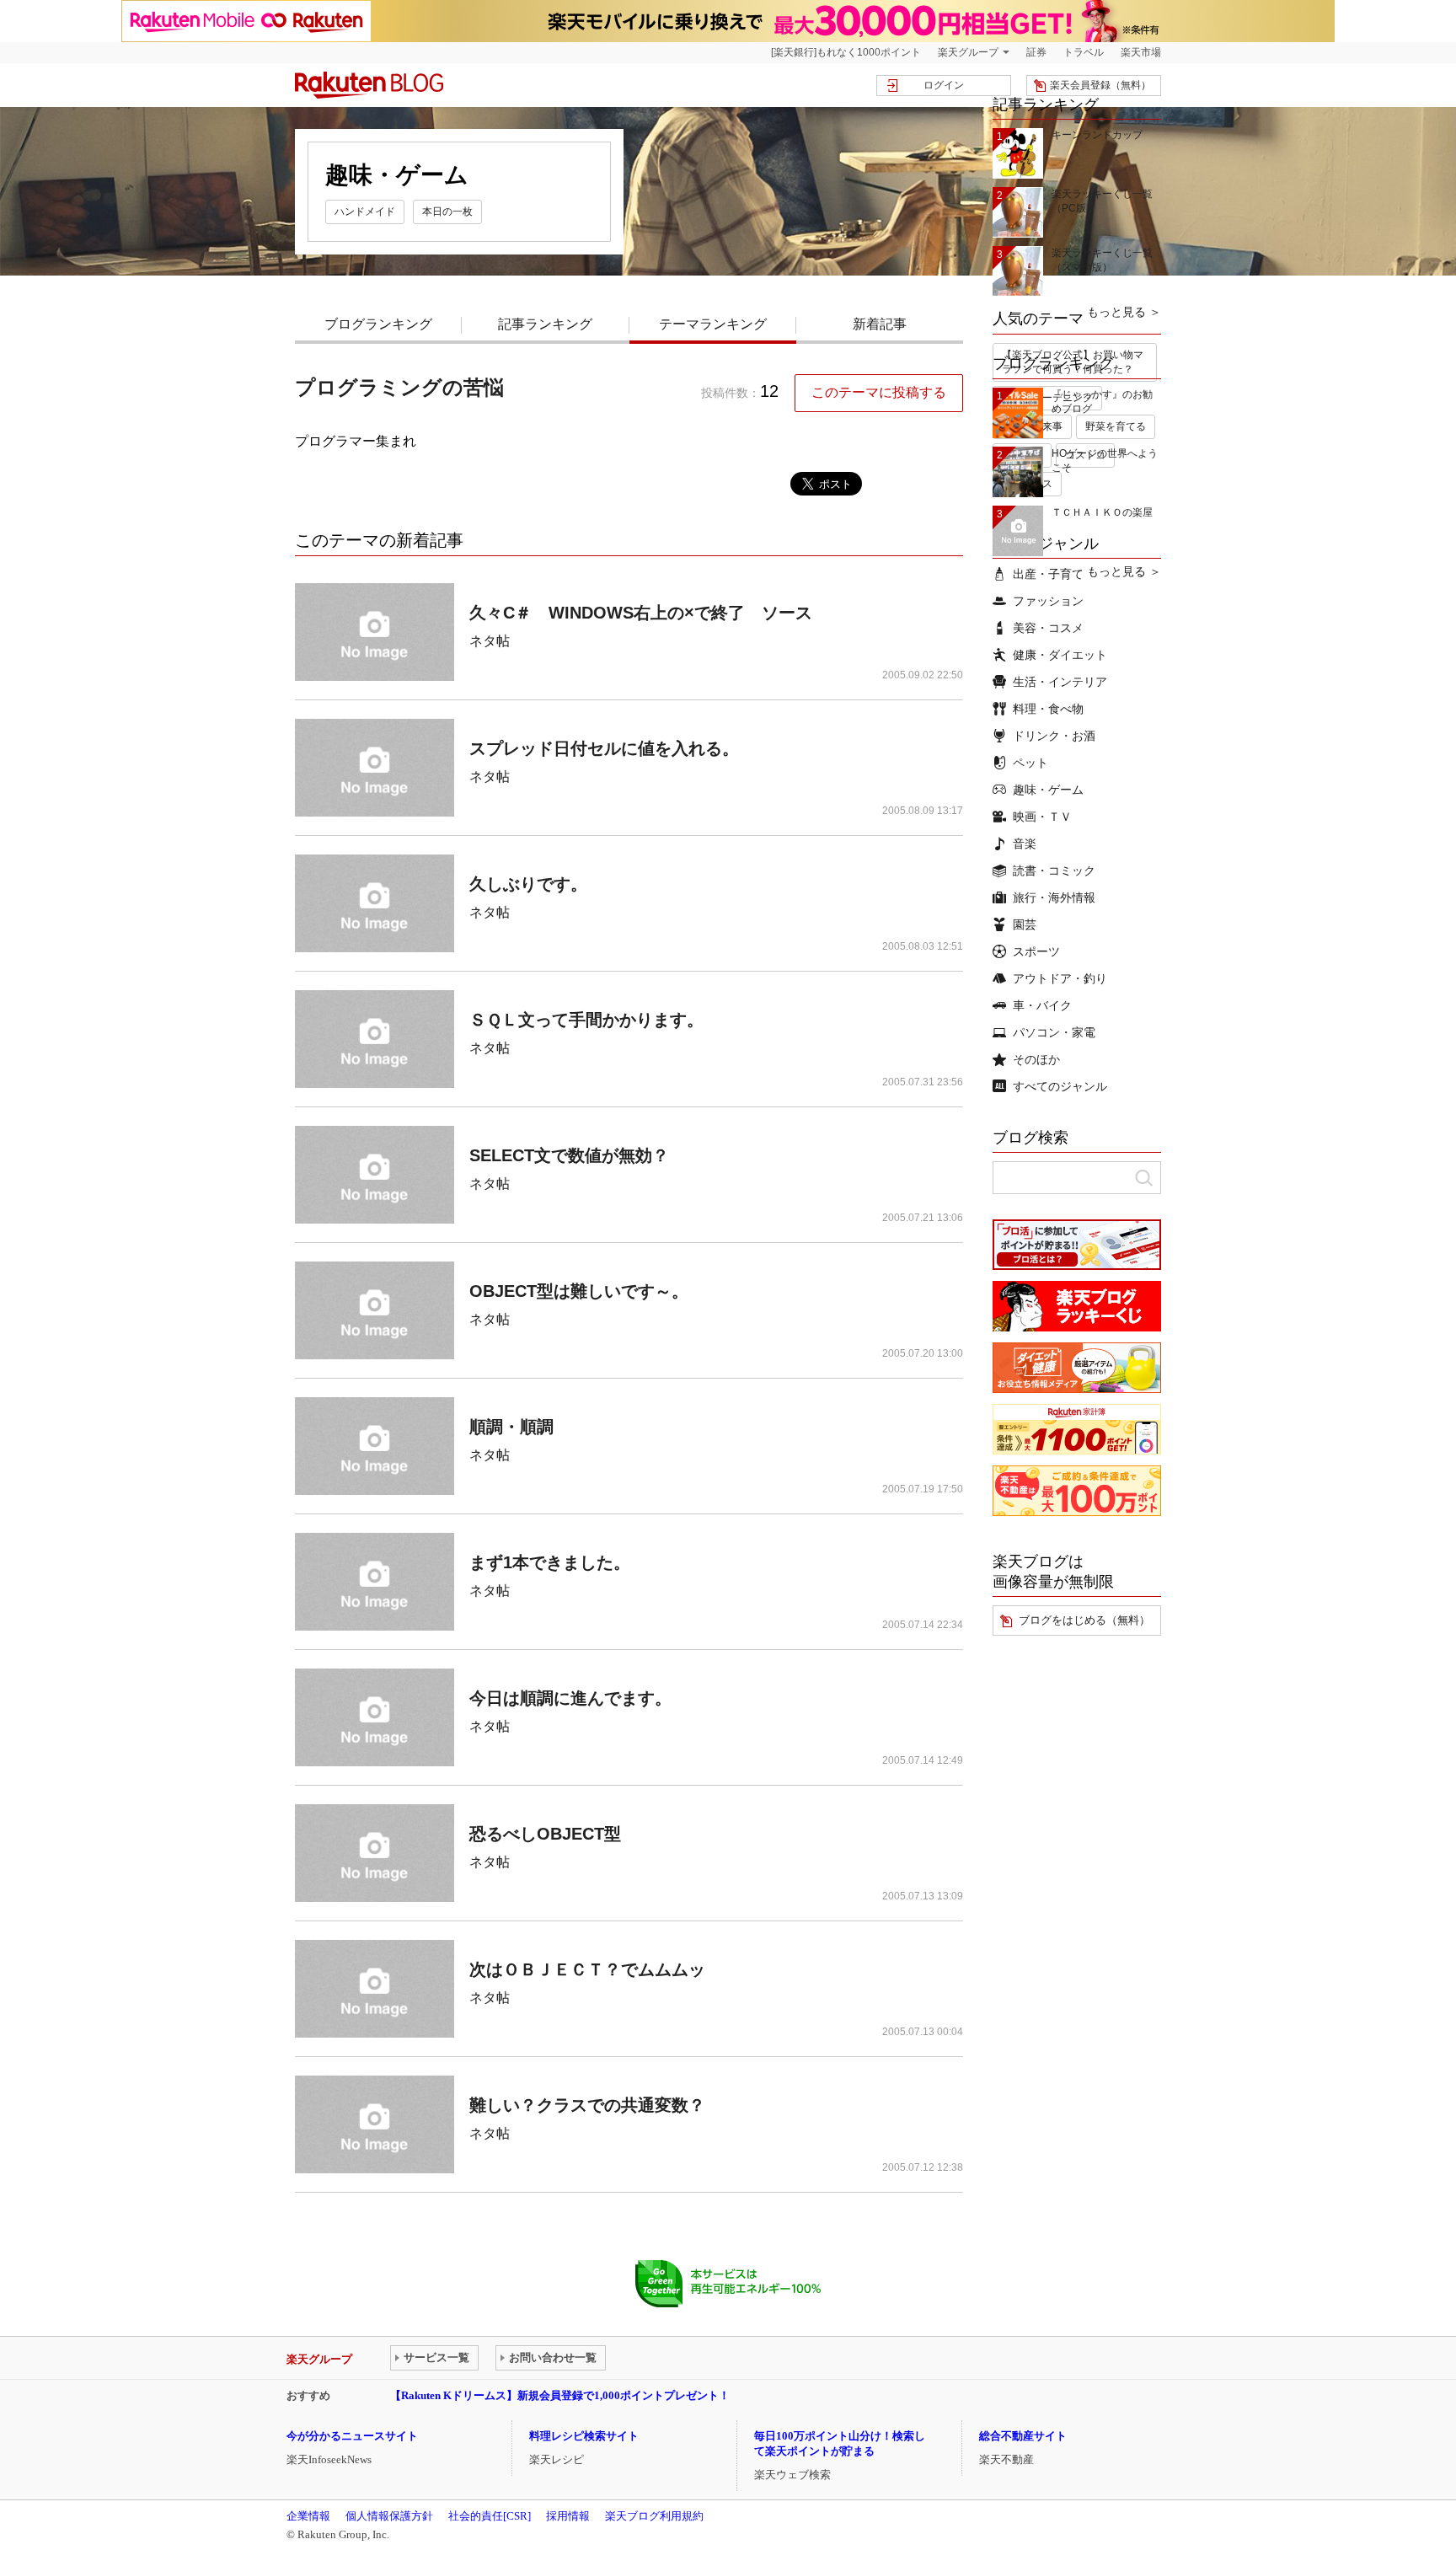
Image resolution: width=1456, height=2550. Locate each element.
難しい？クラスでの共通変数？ (587, 2105)
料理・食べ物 (1048, 709)
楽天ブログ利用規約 (654, 2516)
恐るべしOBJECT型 (545, 1834)
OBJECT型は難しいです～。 (579, 1291)
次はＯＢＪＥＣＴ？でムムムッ (587, 1969)
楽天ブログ (369, 85)
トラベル (1084, 52)
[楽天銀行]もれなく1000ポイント (846, 52)
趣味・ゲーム (1048, 790)
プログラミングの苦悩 (399, 387)
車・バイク (1042, 1005)
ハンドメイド (365, 212)
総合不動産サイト (1023, 2436)
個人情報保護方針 (389, 2516)
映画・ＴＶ (1042, 817)
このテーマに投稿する (879, 392)
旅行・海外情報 (1054, 897)
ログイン (944, 85)
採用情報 (568, 2516)
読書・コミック (1054, 871)
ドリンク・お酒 (1054, 736)
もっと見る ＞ (1124, 312)
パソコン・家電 (1054, 1032)
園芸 (1025, 924)
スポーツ (1036, 951)
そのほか (1036, 1059)
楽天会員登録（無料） (1100, 85)
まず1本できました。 (550, 1562)
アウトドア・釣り (1060, 978)
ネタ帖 (490, 641)
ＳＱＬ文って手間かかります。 (586, 1020)
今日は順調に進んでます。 (570, 1698)
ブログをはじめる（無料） (1084, 1620)
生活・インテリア (1060, 682)
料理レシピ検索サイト (584, 2436)
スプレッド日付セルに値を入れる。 (604, 748)
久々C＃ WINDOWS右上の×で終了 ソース (641, 613)
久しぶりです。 (528, 884)
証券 (1036, 52)
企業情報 (308, 2516)
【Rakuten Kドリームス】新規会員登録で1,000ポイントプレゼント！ (560, 2395)
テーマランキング (713, 324)
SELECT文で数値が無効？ (569, 1155)
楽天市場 (1141, 52)
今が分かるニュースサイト (352, 2436)
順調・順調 (511, 1427)
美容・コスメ (1048, 628)
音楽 (1025, 844)
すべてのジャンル (1060, 1086)
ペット (1030, 763)
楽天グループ (968, 52)
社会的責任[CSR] (490, 2516)
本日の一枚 (447, 212)
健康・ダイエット (1060, 655)
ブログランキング (378, 324)
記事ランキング (545, 324)
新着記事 (880, 324)
